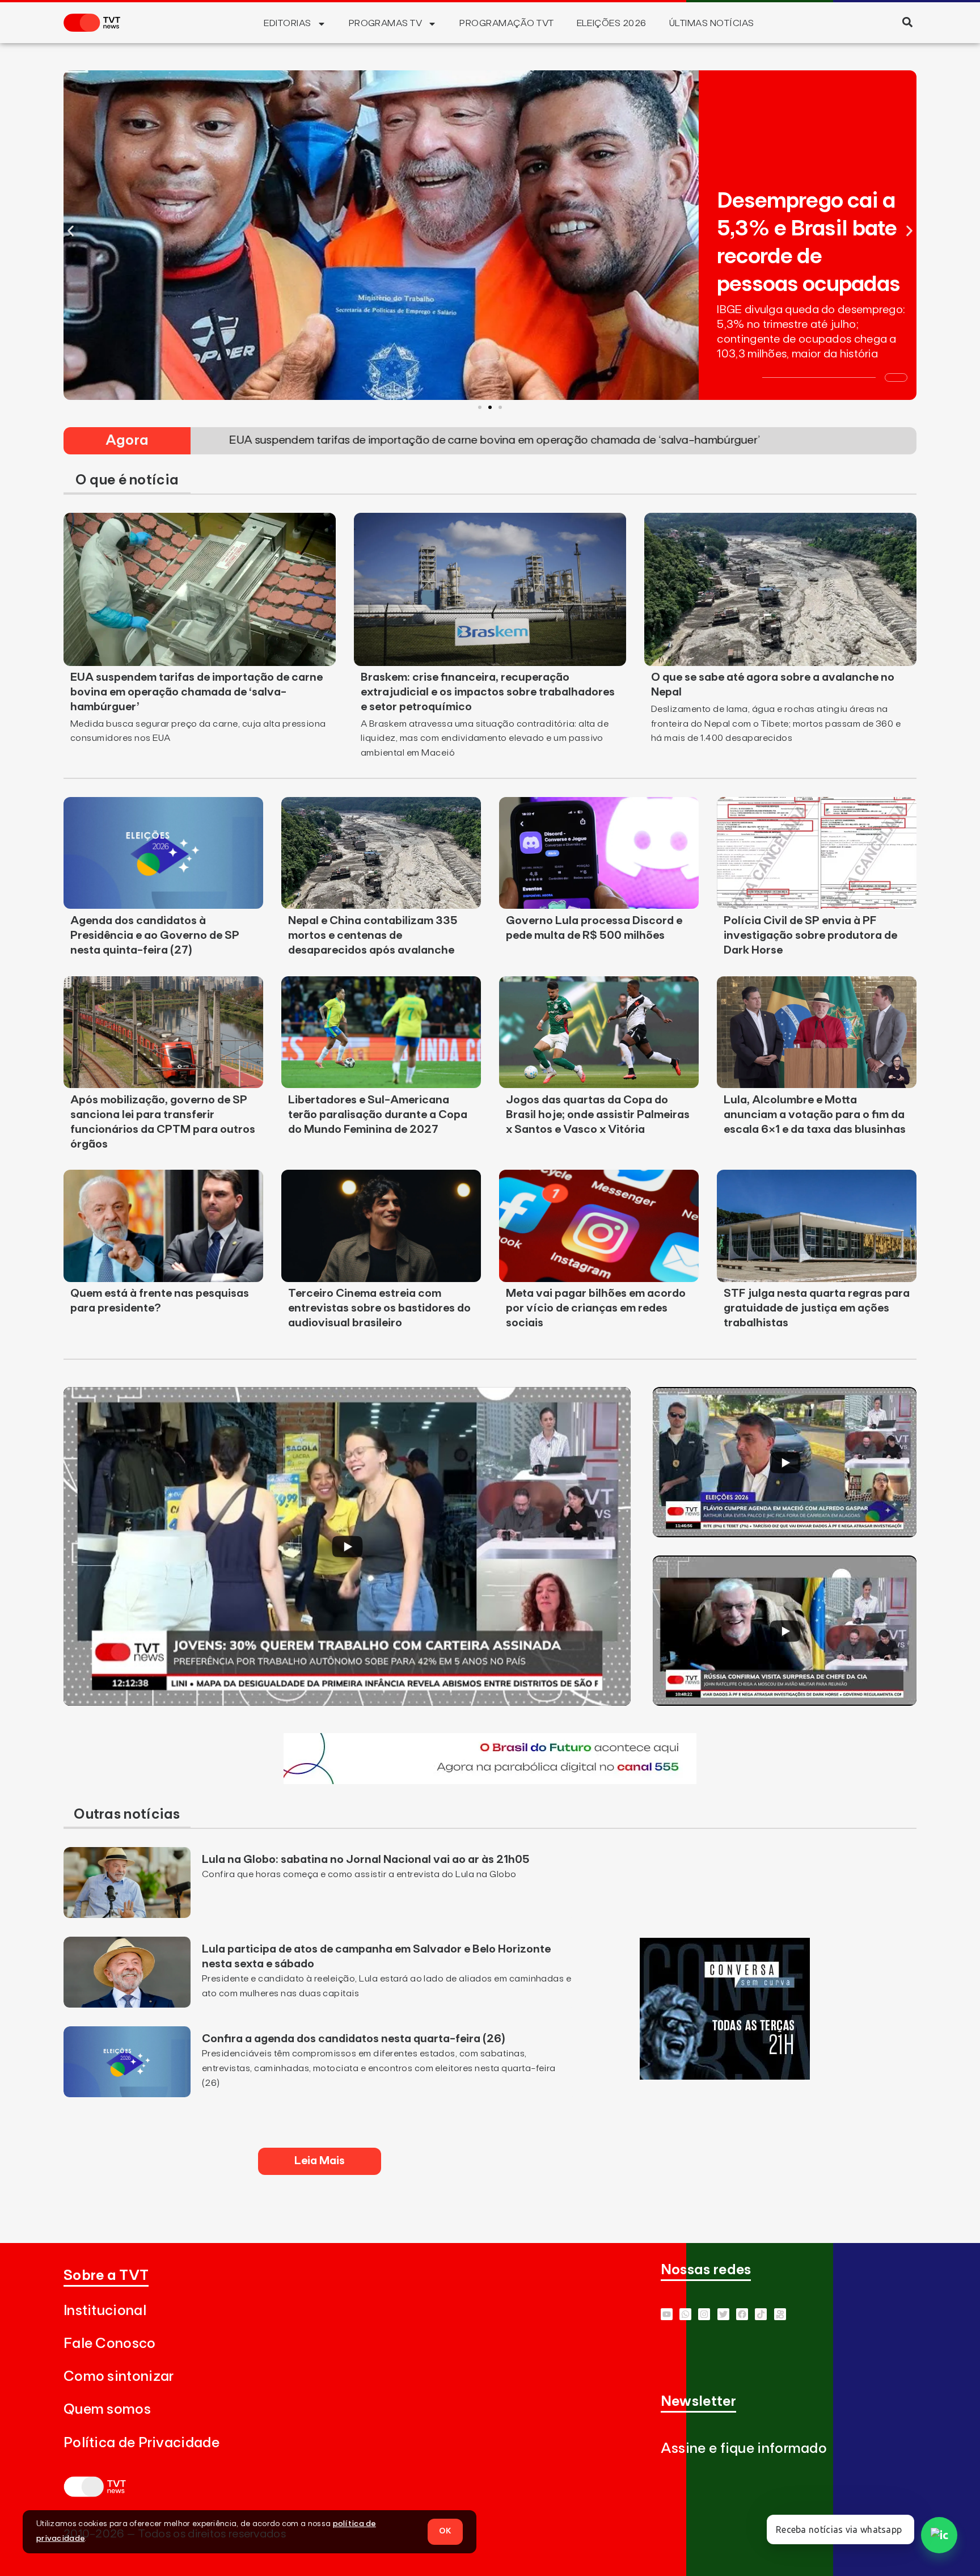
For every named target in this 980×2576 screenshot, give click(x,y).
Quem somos (107, 2410)
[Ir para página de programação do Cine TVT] (490, 1781)
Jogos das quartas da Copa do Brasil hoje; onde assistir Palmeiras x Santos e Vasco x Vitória (598, 1115)
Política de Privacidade (141, 2443)
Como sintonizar (119, 2377)
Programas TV (386, 23)
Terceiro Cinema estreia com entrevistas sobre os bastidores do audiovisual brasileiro (379, 1308)
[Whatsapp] (685, 2314)
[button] (907, 22)
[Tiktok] (761, 2314)
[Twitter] (723, 2314)
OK (445, 2531)
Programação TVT (506, 23)
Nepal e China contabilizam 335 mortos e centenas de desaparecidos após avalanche (373, 935)
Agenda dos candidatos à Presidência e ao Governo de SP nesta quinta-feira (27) (155, 935)
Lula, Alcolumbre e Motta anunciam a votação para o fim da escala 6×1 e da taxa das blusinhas (815, 1115)
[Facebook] (742, 2314)
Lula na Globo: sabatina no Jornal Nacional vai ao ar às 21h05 (367, 1860)
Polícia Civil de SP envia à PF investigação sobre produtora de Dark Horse (810, 935)
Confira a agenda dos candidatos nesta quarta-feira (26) (354, 2039)
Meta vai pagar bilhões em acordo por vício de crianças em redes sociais (596, 1308)
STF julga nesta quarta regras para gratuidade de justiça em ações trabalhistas (817, 1308)
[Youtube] (667, 2314)
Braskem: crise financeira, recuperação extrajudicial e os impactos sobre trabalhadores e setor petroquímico (488, 692)
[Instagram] (704, 2314)
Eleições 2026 (612, 23)
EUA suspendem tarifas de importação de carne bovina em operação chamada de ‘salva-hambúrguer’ (197, 692)
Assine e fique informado (744, 2449)
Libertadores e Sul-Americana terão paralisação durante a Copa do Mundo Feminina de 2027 (378, 1115)
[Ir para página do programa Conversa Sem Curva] (725, 2076)
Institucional (105, 2311)
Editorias (287, 23)
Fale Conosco (110, 2344)
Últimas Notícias (712, 23)
